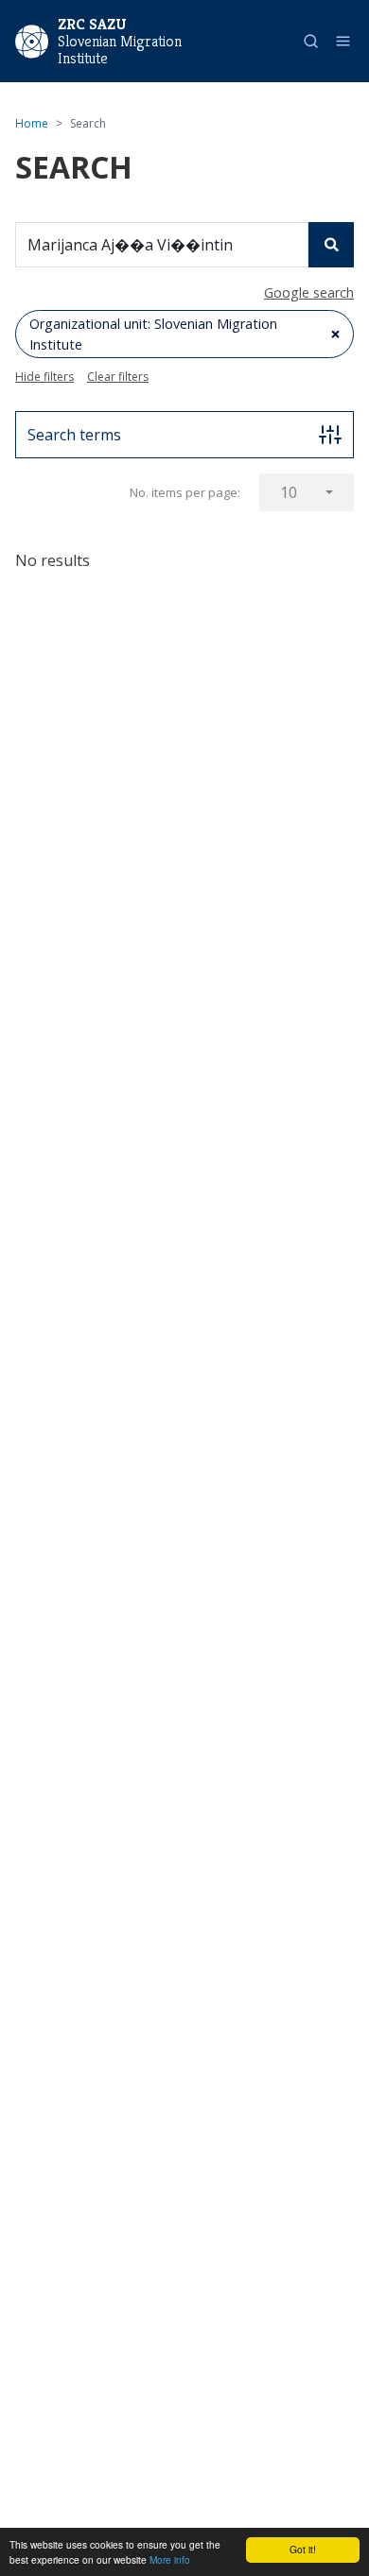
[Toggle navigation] (343, 41)
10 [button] (289, 492)
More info (170, 2559)
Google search (309, 292)
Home (32, 123)
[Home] (32, 40)
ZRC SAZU (92, 24)
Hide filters (44, 377)
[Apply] (331, 245)
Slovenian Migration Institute (120, 50)
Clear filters (118, 377)
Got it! (303, 2549)
